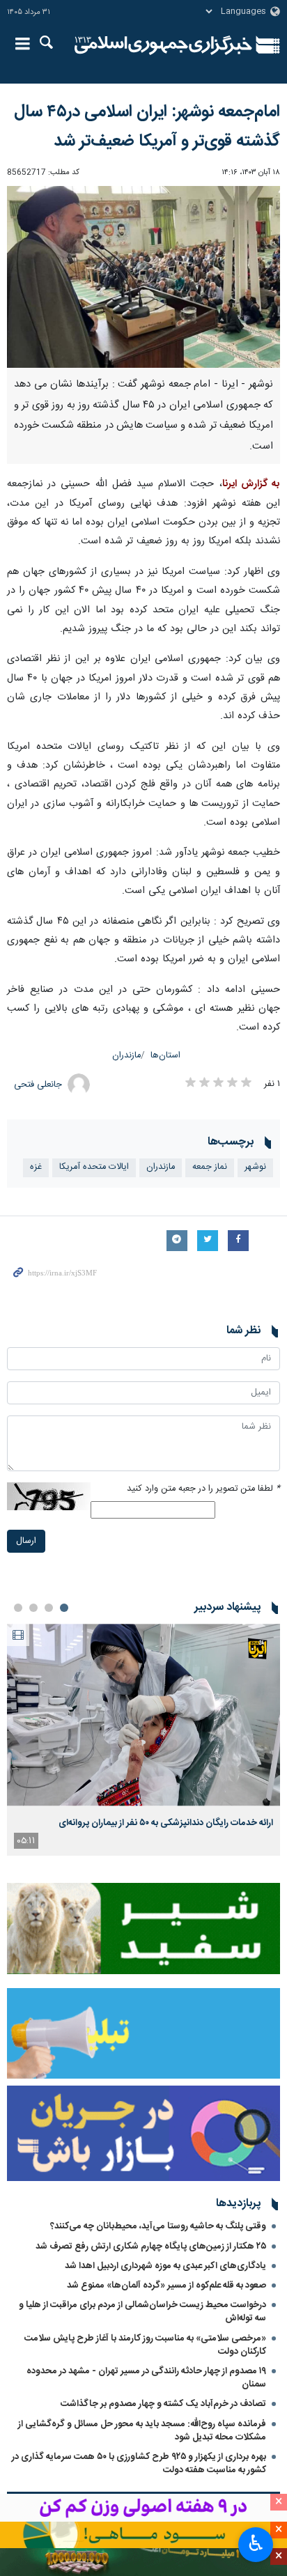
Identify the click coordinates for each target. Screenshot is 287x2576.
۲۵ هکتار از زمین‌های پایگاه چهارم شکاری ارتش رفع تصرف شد (151, 2247)
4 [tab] (18, 1608)
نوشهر (255, 1167)
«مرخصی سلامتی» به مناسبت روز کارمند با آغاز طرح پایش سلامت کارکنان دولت (145, 2345)
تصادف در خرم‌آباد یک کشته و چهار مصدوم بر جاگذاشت (163, 2404)
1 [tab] (64, 1608)
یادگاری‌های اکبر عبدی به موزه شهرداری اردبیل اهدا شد (165, 2266)
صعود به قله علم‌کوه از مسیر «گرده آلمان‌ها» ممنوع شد (166, 2286)
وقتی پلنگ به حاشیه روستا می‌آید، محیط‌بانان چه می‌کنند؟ (158, 2226)
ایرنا (163, 45)
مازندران (126, 1056)
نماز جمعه (210, 1167)
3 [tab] (33, 1608)
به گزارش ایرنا (251, 484)
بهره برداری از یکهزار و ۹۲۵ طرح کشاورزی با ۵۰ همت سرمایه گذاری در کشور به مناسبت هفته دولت (139, 2464)
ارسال (26, 1541)
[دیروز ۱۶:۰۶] (143, 1715)
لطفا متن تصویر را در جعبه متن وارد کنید (203, 1489)
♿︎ (256, 2543)
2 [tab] (49, 1608)
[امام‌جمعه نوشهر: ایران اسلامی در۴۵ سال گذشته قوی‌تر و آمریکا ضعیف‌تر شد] (143, 277)
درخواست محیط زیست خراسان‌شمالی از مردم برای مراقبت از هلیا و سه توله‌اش (142, 2312)
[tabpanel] (143, 1740)
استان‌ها (165, 1056)
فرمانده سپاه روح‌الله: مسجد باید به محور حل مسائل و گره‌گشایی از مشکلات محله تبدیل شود (142, 2431)
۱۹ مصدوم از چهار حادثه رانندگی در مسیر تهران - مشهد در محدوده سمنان (146, 2378)
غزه (36, 1167)
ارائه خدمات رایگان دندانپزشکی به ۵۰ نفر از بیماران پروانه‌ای (166, 1823)
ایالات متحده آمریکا (94, 1167)
